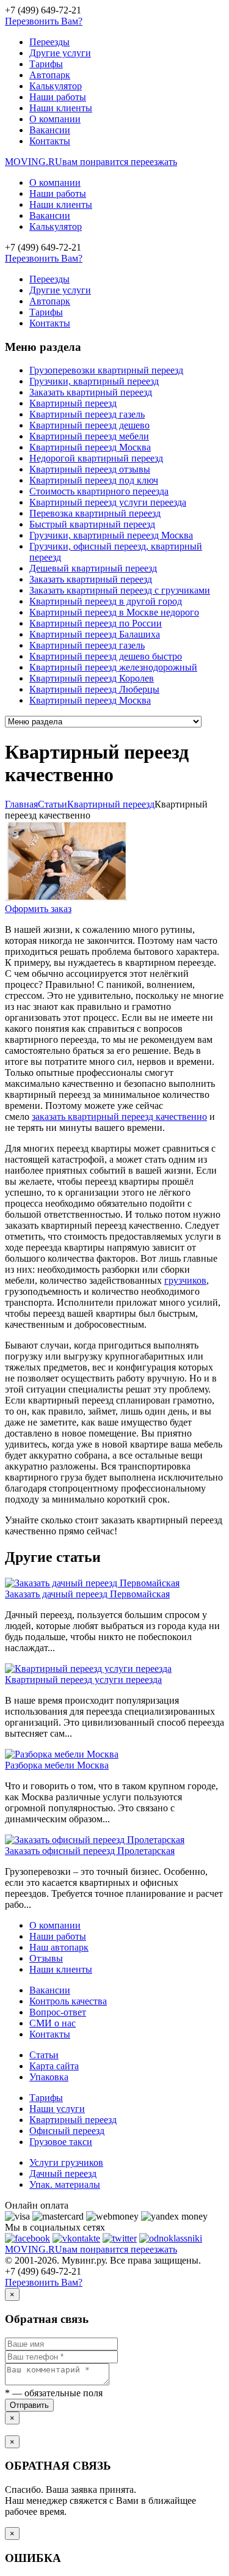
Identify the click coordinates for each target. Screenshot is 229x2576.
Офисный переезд (67, 2131)
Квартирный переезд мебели (89, 436)
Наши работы (58, 97)
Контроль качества (68, 2001)
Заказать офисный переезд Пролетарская (90, 1851)
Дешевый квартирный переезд (93, 568)
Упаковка (49, 2077)
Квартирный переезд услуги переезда (108, 502)
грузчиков (185, 1280)
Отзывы (46, 1958)
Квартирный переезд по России (96, 623)
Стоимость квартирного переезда (99, 491)
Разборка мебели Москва (57, 1765)
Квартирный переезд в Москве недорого (114, 612)
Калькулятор (56, 86)
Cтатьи (53, 804)
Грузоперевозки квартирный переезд (106, 370)
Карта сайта (54, 2066)
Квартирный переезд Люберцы (94, 689)
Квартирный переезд (73, 403)
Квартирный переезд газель (87, 414)
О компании (55, 119)
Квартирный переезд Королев (92, 678)
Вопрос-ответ (58, 2012)
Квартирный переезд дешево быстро (106, 656)
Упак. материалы (65, 2184)
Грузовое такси (61, 2142)
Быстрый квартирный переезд (92, 524)
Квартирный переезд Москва (90, 447)
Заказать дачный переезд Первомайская (87, 1594)
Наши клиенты (61, 108)
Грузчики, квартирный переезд (94, 381)
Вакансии (50, 130)
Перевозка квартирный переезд (95, 513)
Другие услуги (60, 53)
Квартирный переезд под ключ (94, 480)
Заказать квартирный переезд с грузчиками (120, 590)
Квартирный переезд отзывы (90, 469)
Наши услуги (57, 2109)
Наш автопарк (59, 1947)
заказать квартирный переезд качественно (119, 1117)
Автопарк (50, 75)
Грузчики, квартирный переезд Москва (111, 535)
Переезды (49, 42)
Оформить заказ (38, 909)
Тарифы (46, 64)
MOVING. (91, 162)
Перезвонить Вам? (44, 21)
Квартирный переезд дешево (89, 425)
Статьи (44, 2055)
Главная (21, 804)
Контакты (50, 141)
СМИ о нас (53, 2023)
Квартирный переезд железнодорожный (113, 667)
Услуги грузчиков (66, 2162)
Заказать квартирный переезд (91, 392)
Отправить (29, 2405)
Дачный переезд (63, 2173)
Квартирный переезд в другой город (106, 601)
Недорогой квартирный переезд (96, 458)
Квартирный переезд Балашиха (95, 634)
